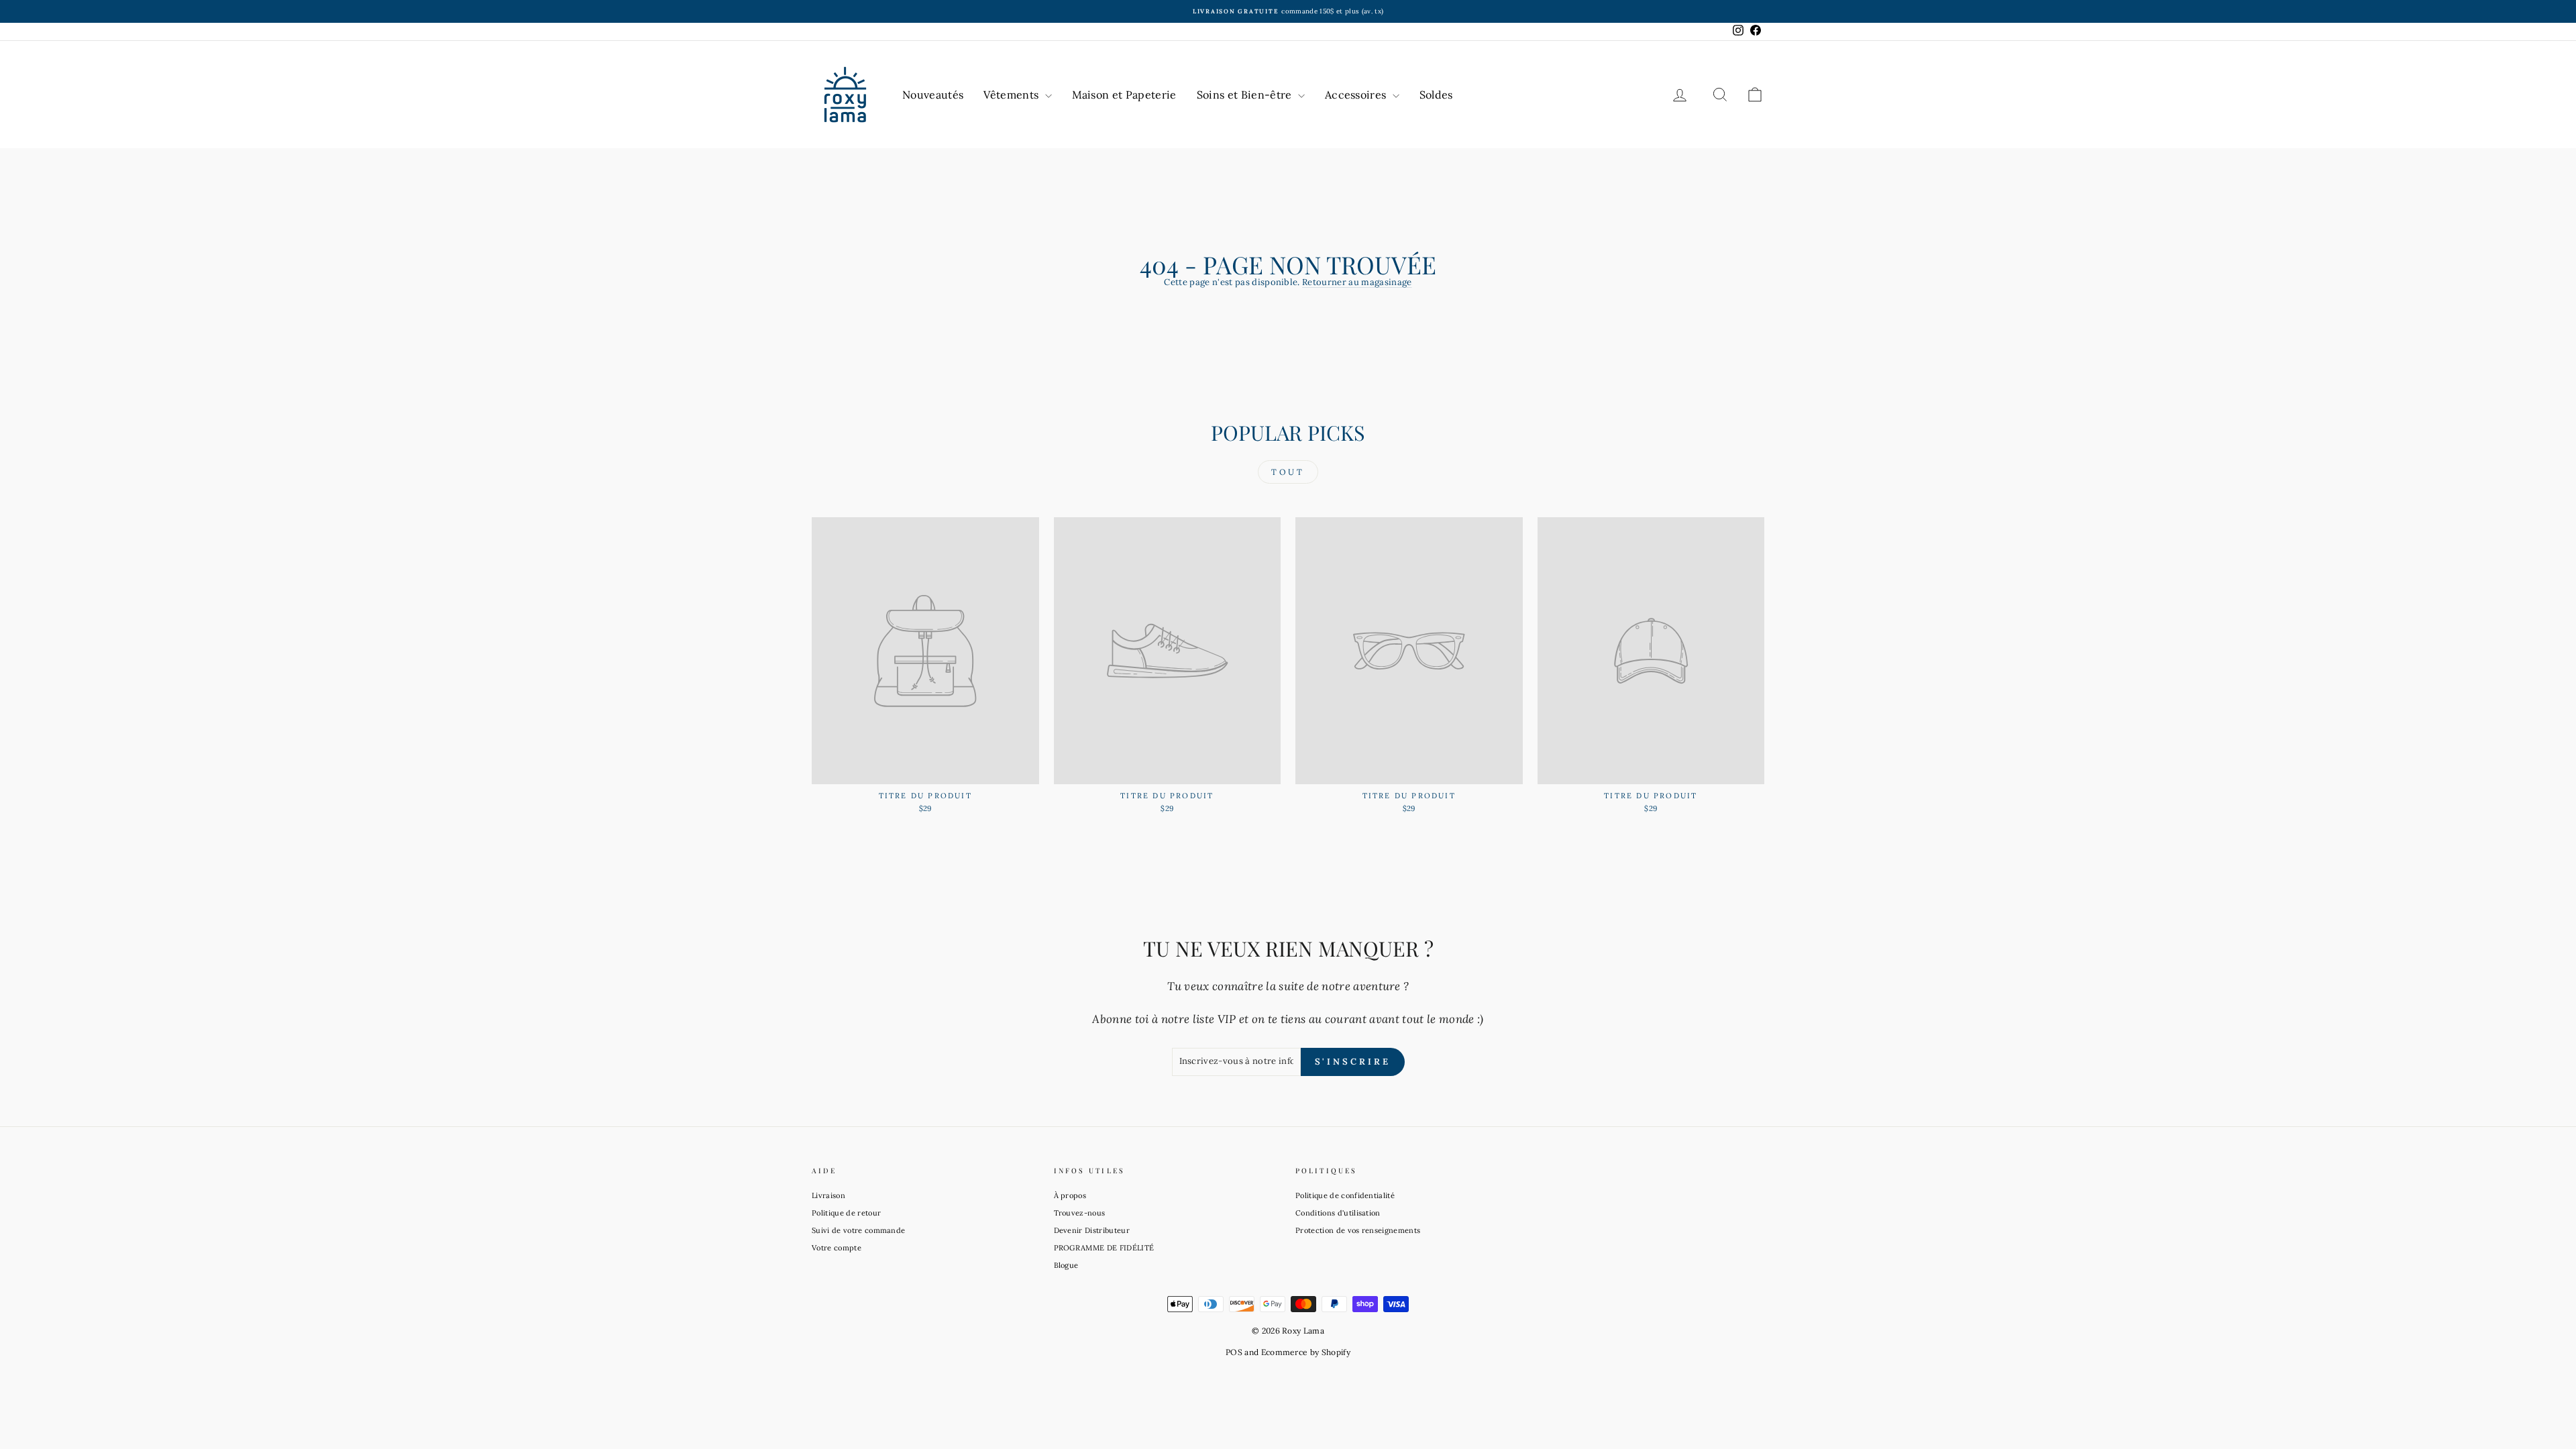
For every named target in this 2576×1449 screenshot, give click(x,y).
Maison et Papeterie (1124, 95)
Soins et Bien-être (1246, 95)
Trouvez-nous (1080, 1213)
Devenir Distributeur (1092, 1230)
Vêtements (1012, 95)
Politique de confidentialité (1345, 1195)
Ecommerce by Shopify (1306, 1352)
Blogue (1066, 1265)
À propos (1070, 1195)
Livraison (828, 1195)
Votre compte (837, 1248)
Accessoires (1357, 95)
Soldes (1436, 95)
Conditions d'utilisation (1338, 1213)
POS (1234, 1352)
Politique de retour (846, 1213)
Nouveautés (933, 95)
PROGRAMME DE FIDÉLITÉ (1104, 1248)
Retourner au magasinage (1357, 282)
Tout (1288, 472)
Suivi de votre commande (858, 1230)
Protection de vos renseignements (1358, 1230)
